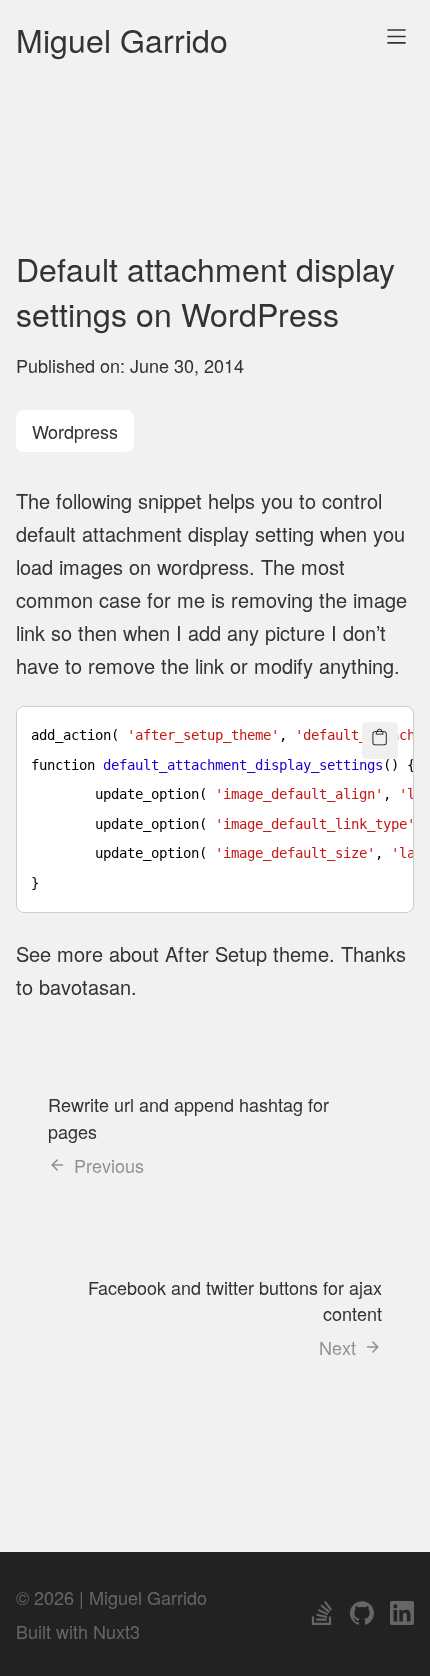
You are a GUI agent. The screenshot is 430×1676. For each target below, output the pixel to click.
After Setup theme (247, 953)
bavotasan (85, 986)
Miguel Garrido (122, 39)
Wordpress (75, 431)
